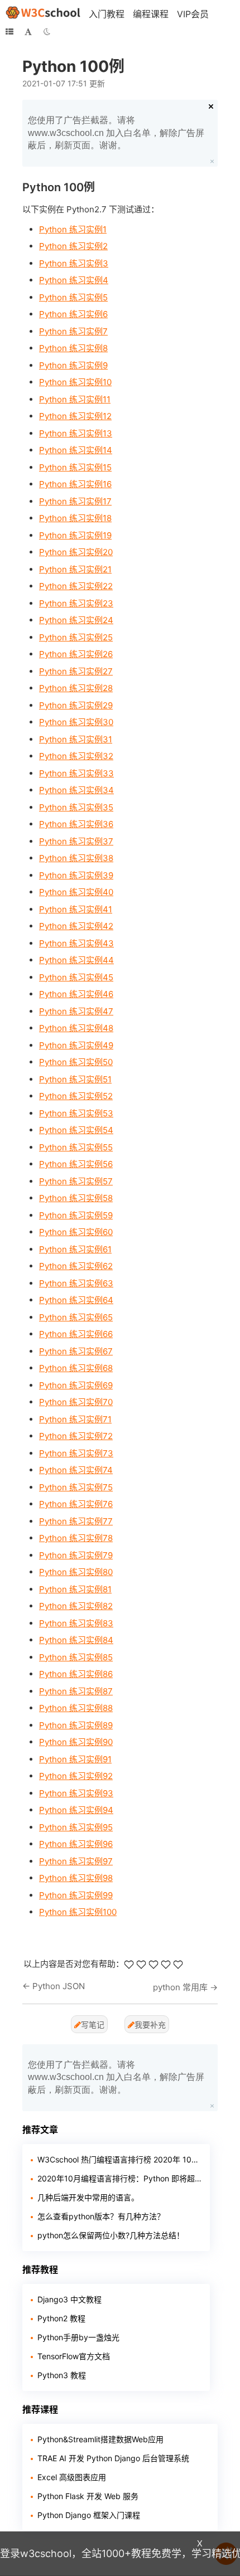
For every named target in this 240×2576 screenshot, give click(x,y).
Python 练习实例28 (76, 688)
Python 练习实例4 (74, 280)
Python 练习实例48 (76, 1028)
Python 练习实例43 (76, 943)
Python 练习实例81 (75, 1589)
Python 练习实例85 (76, 1657)
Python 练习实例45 (76, 977)
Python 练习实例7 (73, 331)
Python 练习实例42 (76, 926)
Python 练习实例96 (76, 1844)
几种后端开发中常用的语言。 (88, 2197)
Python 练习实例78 (76, 1538)
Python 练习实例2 (73, 246)
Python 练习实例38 (76, 858)
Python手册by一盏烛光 (78, 2337)
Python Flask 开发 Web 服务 (88, 2496)
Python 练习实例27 (76, 671)
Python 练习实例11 (75, 399)
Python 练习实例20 (76, 552)
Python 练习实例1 (73, 229)
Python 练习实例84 (76, 1640)
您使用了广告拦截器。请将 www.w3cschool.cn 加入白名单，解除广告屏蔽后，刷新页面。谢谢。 (116, 133)
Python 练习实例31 (76, 739)
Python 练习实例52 (76, 1096)
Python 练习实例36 (76, 824)
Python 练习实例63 (76, 1283)
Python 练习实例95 (76, 1827)
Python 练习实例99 (76, 1895)
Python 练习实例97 (76, 1861)
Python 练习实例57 (76, 1181)
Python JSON (59, 1986)
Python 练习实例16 (75, 484)
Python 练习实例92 (76, 1776)
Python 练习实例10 (75, 382)
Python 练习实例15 (75, 467)
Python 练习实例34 (76, 790)
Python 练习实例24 (76, 620)
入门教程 (107, 14)
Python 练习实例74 (76, 1470)
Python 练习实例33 (76, 773)
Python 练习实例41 (76, 909)
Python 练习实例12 (75, 416)
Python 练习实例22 (76, 586)
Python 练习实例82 (76, 1606)
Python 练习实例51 (75, 1079)
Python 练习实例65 (76, 1317)
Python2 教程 (61, 2318)
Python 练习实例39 (76, 875)
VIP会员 (193, 14)
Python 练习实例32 (76, 756)
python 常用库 (180, 1987)
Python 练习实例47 (76, 1011)
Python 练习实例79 (76, 1555)
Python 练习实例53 (76, 1113)
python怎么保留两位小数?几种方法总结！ (111, 2235)
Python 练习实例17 (75, 501)
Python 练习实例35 (76, 807)
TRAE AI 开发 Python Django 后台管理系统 (113, 2458)
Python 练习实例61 (75, 1249)
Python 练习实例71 (75, 1419)
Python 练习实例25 (76, 637)
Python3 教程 (62, 2375)
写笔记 (93, 2025)
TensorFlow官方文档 (74, 2356)
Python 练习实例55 (76, 1147)
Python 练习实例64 (76, 1300)
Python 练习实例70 (76, 1402)
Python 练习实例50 (76, 1062)
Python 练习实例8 (73, 348)
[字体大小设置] (28, 32)
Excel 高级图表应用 (72, 2477)
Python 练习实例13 (76, 433)
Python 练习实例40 (76, 892)
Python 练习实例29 (76, 705)
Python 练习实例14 (76, 450)
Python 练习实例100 (78, 1912)
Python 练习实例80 (76, 1572)
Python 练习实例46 (76, 994)
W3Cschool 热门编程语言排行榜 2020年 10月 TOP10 (119, 2159)
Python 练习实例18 (75, 518)
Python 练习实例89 (76, 1725)
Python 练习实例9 (73, 365)
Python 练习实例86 (76, 1674)
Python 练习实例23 (76, 603)
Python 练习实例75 (76, 1487)
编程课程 (151, 14)
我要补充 (150, 2025)
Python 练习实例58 (76, 1198)
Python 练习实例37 (76, 841)
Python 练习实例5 (73, 297)
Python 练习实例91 (75, 1759)
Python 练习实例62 (76, 1266)
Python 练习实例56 (76, 1164)
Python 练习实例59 (76, 1215)
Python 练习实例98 (76, 1878)
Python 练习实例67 (76, 1351)
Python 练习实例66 (76, 1334)
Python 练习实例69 (76, 1385)
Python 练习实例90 (76, 1742)
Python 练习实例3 (74, 263)
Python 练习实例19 (75, 535)
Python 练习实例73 (76, 1453)
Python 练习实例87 (76, 1691)
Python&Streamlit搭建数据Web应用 (100, 2439)
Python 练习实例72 (76, 1436)
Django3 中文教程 (69, 2299)
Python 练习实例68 (76, 1368)
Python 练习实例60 (76, 1232)
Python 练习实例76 (76, 1504)
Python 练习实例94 (76, 1810)
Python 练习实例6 (73, 314)
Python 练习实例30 (76, 722)
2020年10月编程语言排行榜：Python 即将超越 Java (119, 2178)
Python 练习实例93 (76, 1793)
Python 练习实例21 (75, 569)
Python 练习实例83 (76, 1623)
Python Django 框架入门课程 (89, 2515)
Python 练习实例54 (76, 1130)
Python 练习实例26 (76, 654)
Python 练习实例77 (76, 1521)
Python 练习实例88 (76, 1708)
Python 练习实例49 (76, 1045)
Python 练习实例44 (76, 960)
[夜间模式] (47, 32)
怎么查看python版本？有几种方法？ (101, 2216)
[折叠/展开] (9, 32)
